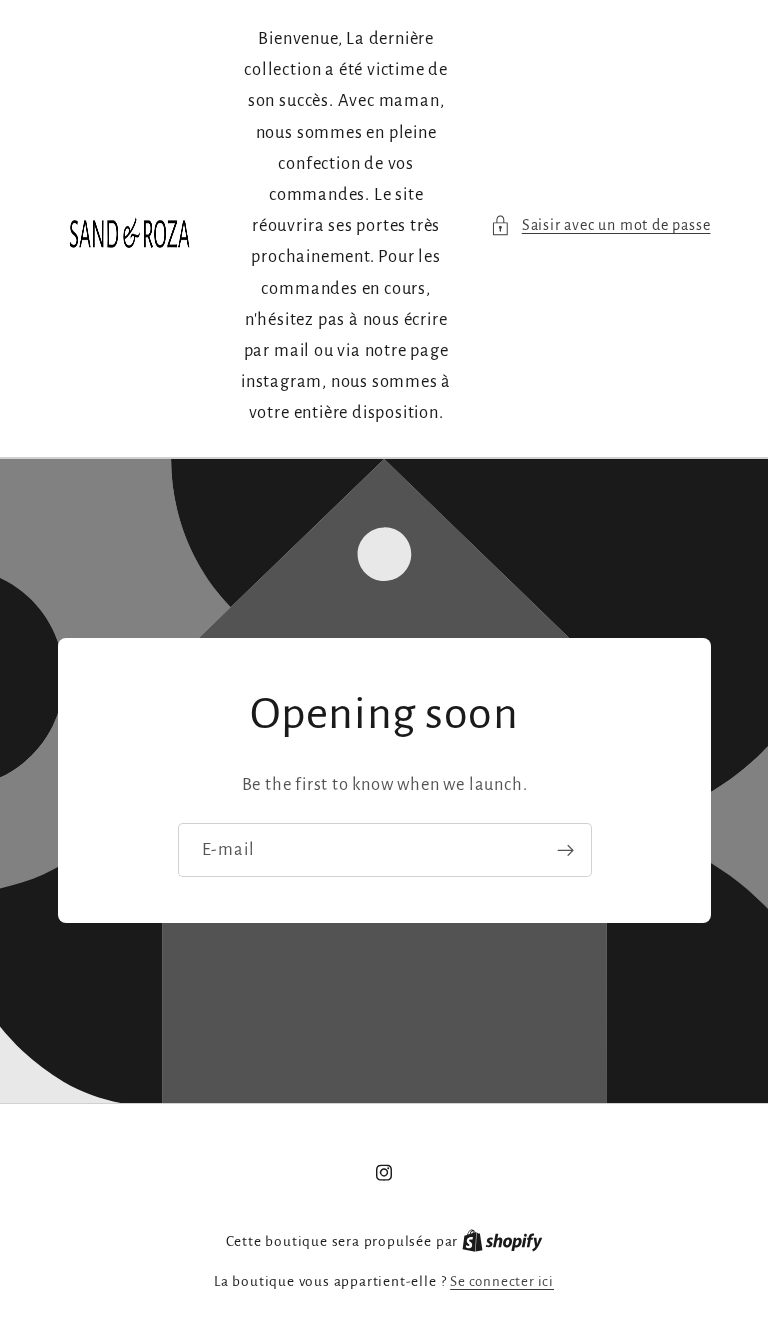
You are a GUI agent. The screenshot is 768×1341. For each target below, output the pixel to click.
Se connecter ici (502, 1281)
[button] (600, 225)
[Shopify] (502, 1241)
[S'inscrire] (564, 850)
